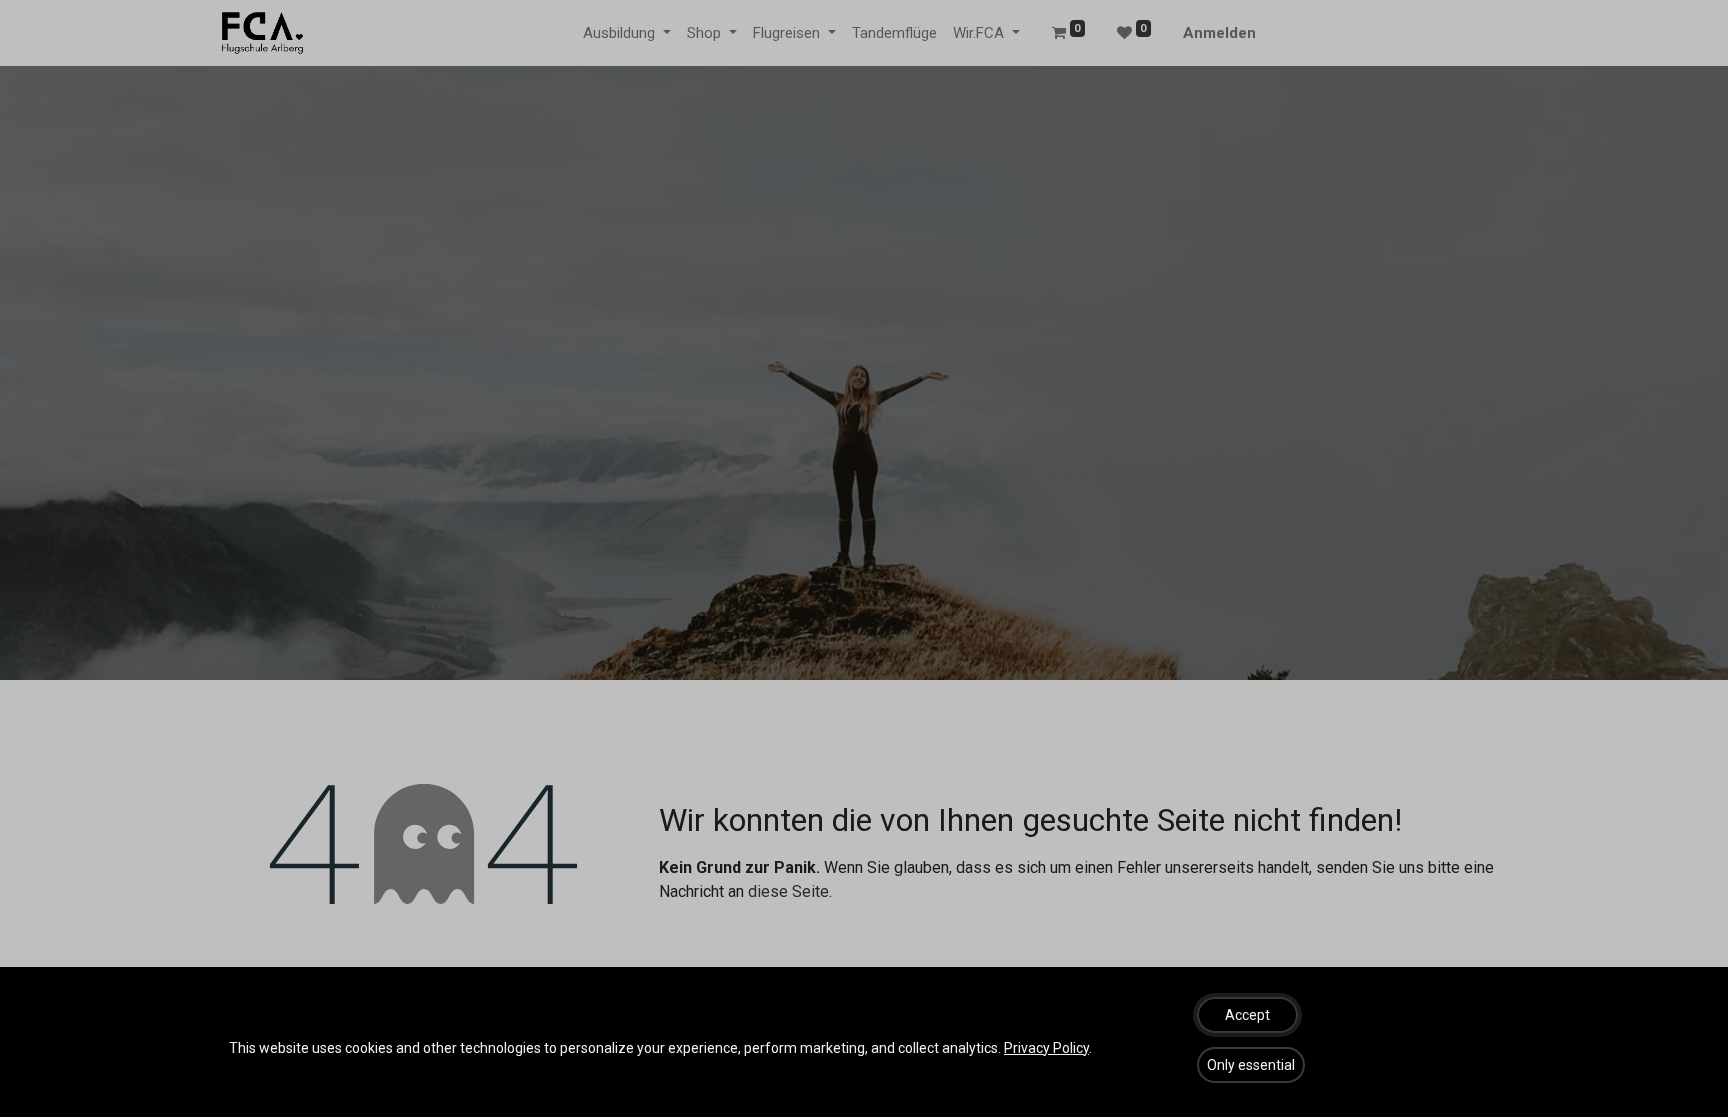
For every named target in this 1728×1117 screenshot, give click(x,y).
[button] (1247, 1015)
